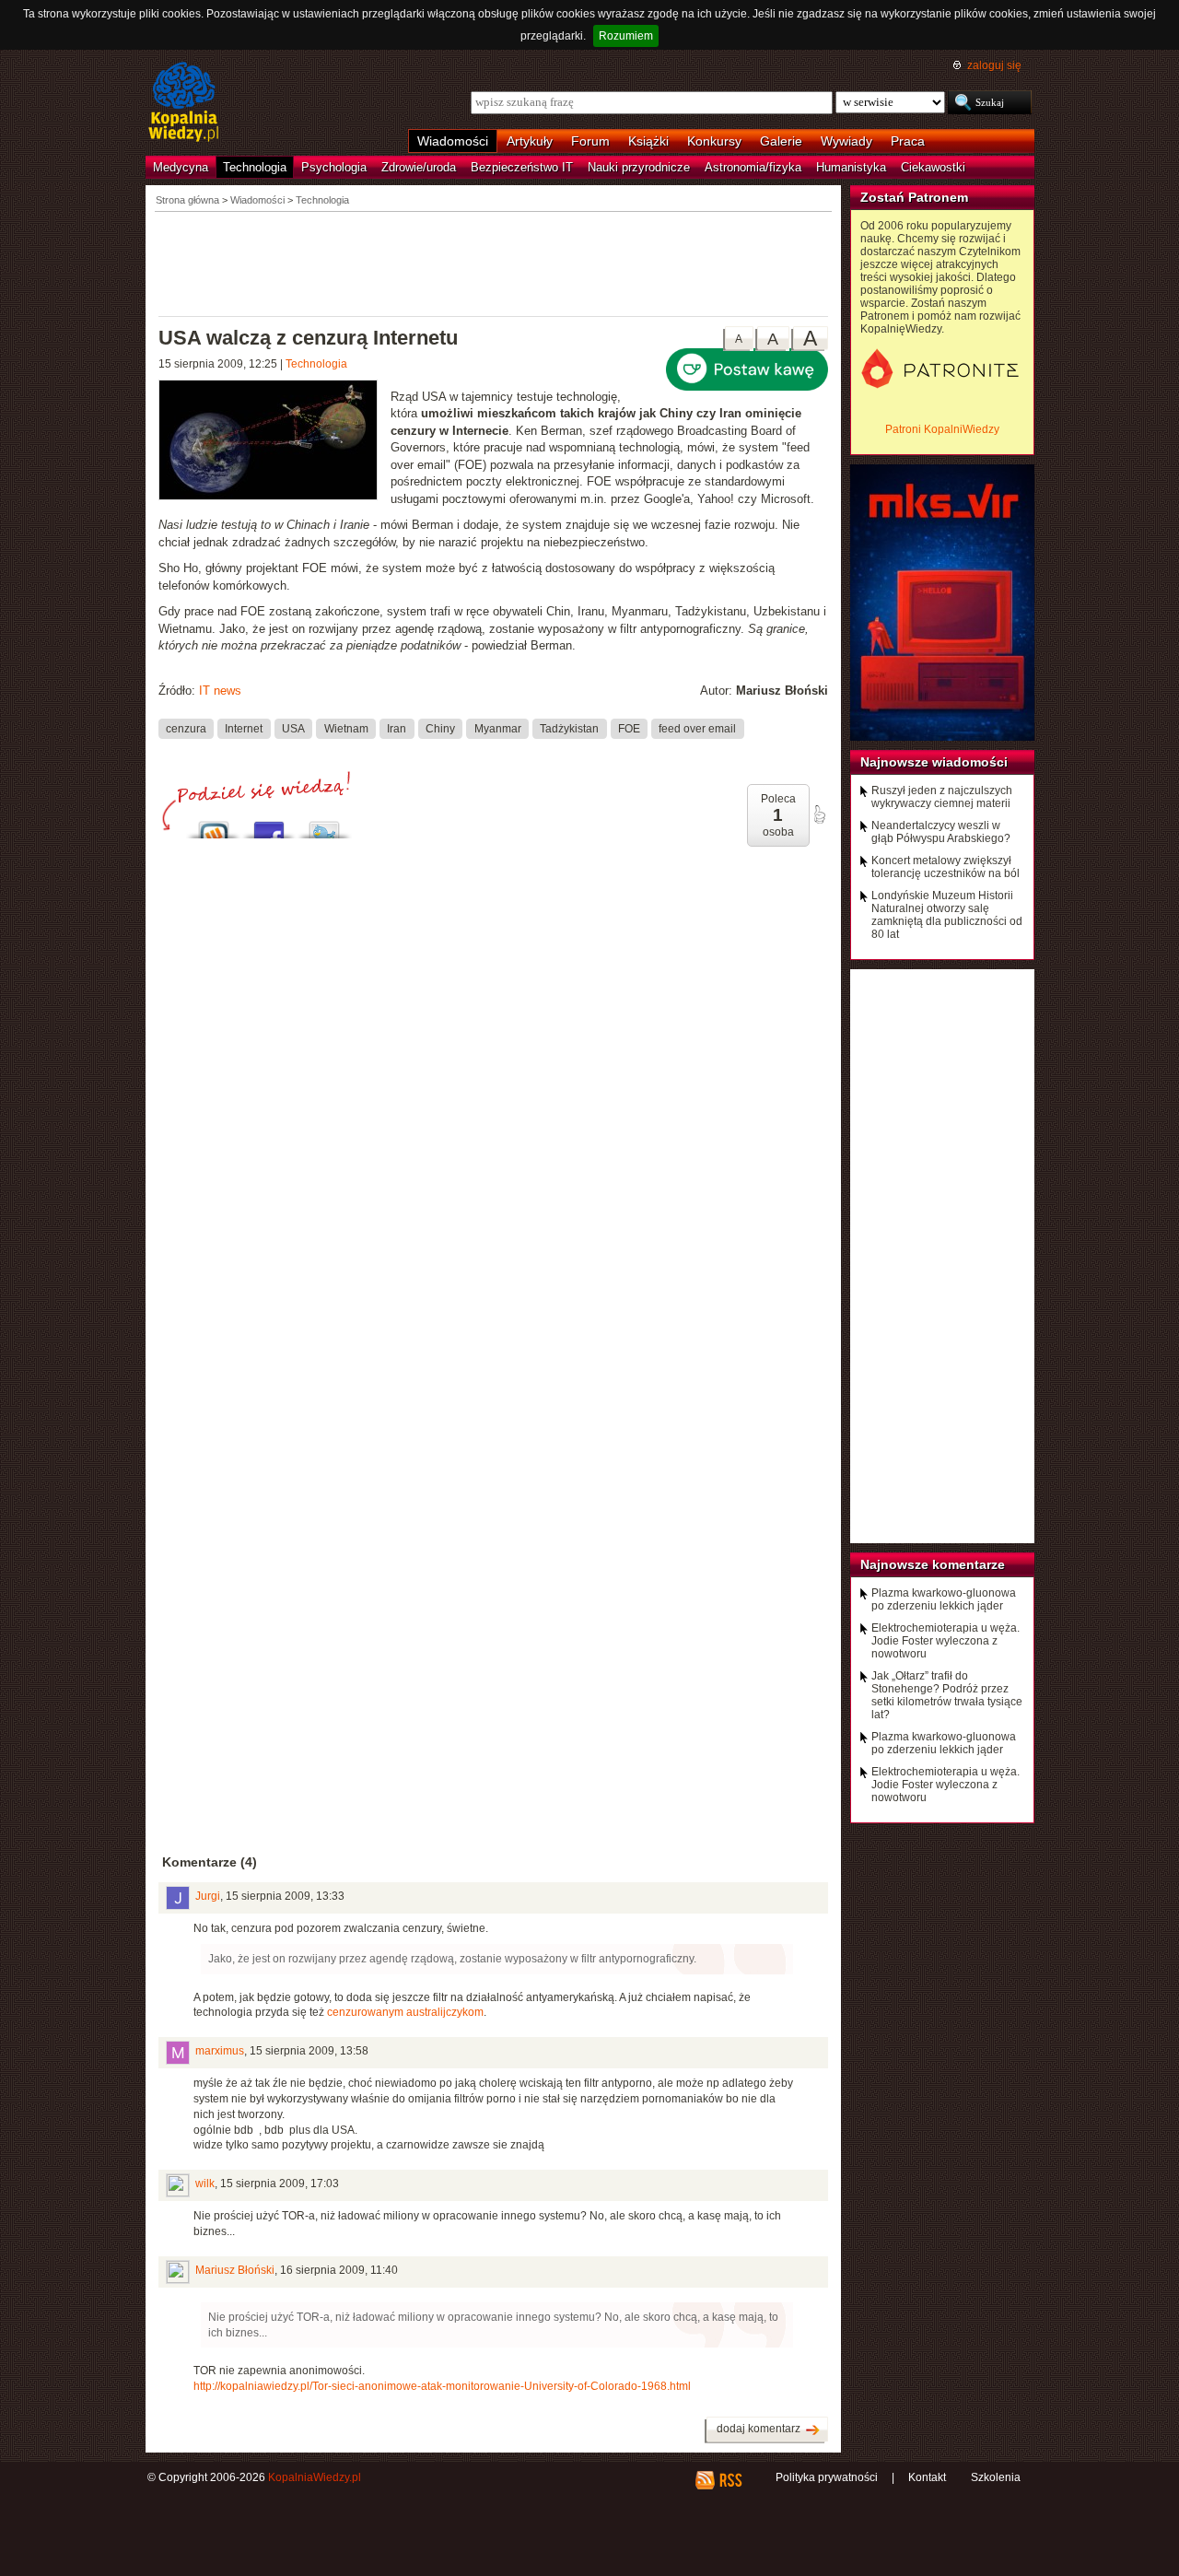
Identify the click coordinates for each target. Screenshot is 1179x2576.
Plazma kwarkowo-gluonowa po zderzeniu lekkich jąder (944, 1599)
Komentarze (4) (210, 1862)
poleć (819, 814)
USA (293, 728)
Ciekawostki (933, 167)
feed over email (697, 728)
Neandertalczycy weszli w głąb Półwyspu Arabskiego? (941, 832)
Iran (397, 728)
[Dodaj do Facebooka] (269, 825)
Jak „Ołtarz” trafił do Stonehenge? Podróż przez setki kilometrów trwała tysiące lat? (947, 1695)
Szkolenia (996, 2477)
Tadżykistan (569, 728)
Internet (244, 728)
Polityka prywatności (827, 2477)
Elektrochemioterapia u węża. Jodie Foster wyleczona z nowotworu (946, 1641)
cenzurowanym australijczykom (405, 2012)
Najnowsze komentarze (933, 1564)
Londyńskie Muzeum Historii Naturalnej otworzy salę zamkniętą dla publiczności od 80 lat (947, 915)
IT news (220, 691)
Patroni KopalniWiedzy (942, 429)
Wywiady (846, 141)
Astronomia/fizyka (753, 167)
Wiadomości (453, 141)
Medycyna (181, 167)
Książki (648, 141)
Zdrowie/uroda (419, 167)
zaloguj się (994, 65)
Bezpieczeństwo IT (522, 167)
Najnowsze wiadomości (934, 762)
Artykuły (530, 141)
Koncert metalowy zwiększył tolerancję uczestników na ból (946, 867)
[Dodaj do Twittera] (324, 825)
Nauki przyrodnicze (639, 167)
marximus (220, 2051)
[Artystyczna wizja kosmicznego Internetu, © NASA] (274, 442)
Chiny (440, 728)
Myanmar (498, 728)
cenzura (186, 728)
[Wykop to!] (214, 825)
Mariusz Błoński (235, 2270)
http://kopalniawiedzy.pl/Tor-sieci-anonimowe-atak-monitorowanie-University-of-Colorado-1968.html (442, 2386)
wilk (205, 2184)
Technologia (255, 167)
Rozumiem (626, 36)
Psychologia (334, 167)
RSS (730, 2480)
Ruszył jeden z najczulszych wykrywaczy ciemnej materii (942, 797)
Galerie (781, 141)
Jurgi (208, 1896)
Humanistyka (851, 167)
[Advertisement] (494, 263)
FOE (629, 728)
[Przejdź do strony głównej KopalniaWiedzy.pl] (184, 103)
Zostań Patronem (914, 197)
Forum (590, 141)
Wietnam (346, 728)
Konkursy (714, 141)
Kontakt (927, 2477)
